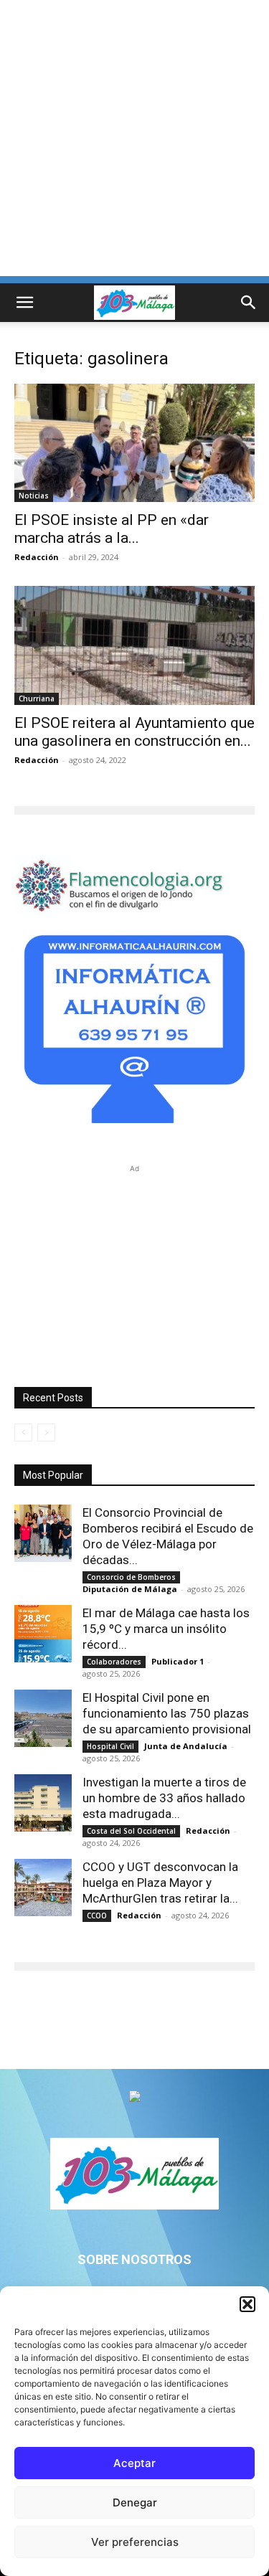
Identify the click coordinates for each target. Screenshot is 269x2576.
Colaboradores (114, 1662)
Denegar (135, 2502)
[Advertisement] (134, 142)
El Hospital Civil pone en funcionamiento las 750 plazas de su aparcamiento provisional (167, 1713)
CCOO (97, 1916)
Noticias (34, 496)
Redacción (37, 557)
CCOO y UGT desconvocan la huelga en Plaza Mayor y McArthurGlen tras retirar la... (160, 1883)
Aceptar (134, 2463)
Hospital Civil (110, 1746)
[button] (247, 2304)
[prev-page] (23, 1433)
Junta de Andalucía (186, 1746)
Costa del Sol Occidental (131, 1831)
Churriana (37, 699)
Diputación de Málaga (130, 1589)
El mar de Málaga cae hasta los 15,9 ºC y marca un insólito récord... (166, 1629)
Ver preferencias (135, 2542)
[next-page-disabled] (46, 1433)
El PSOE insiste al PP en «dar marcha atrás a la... (112, 529)
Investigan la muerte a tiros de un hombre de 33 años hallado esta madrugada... (164, 1798)
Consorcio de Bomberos (131, 1577)
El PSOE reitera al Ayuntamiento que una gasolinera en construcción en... (134, 732)
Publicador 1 (178, 1661)
